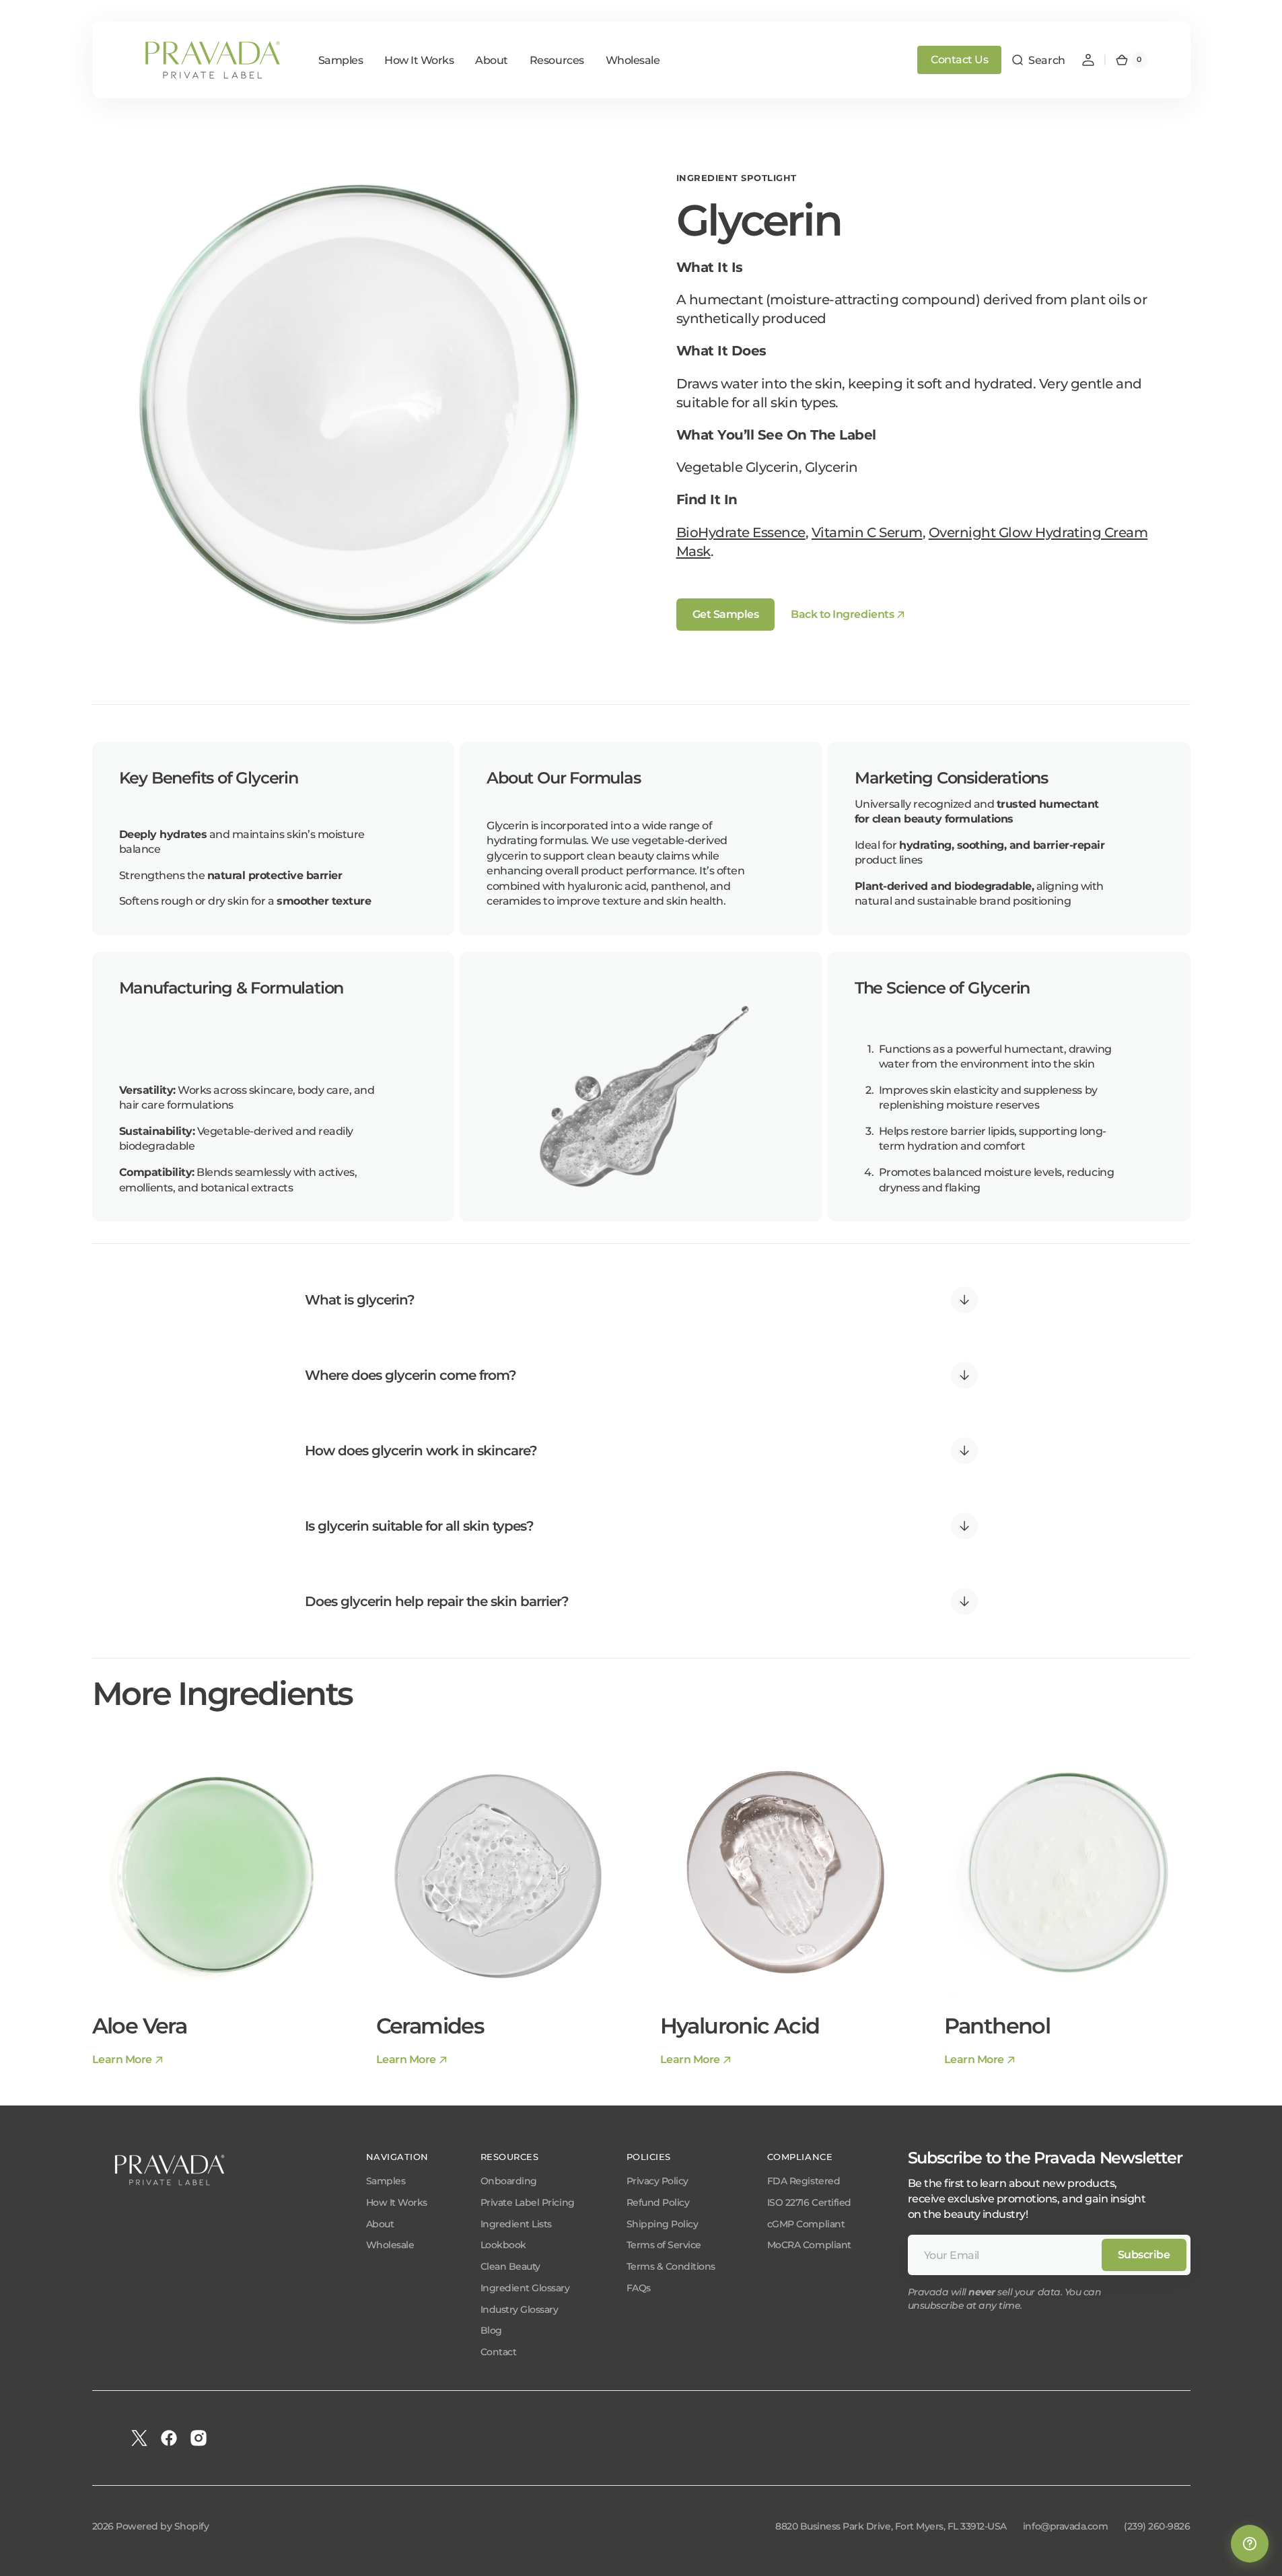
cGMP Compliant (806, 2224)
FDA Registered (804, 2181)
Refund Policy (658, 2202)
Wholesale (390, 2245)
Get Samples (726, 614)
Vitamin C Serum (867, 532)
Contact (499, 2352)
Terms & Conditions (671, 2266)
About (380, 2224)
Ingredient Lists (516, 2224)
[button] (1038, 60)
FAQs (639, 2288)
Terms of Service (664, 2245)
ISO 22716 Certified (809, 2202)
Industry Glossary (520, 2309)
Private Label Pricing (528, 2202)
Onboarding (509, 2181)
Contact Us (959, 60)
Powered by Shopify (162, 2526)
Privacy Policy (657, 2181)
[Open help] (1250, 2544)
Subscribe (1144, 2255)
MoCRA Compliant (809, 2245)
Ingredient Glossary (525, 2288)
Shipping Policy (663, 2224)
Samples (386, 2181)
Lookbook (503, 2245)
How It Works (397, 2202)
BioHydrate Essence (741, 532)
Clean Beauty (510, 2266)
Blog (491, 2330)
